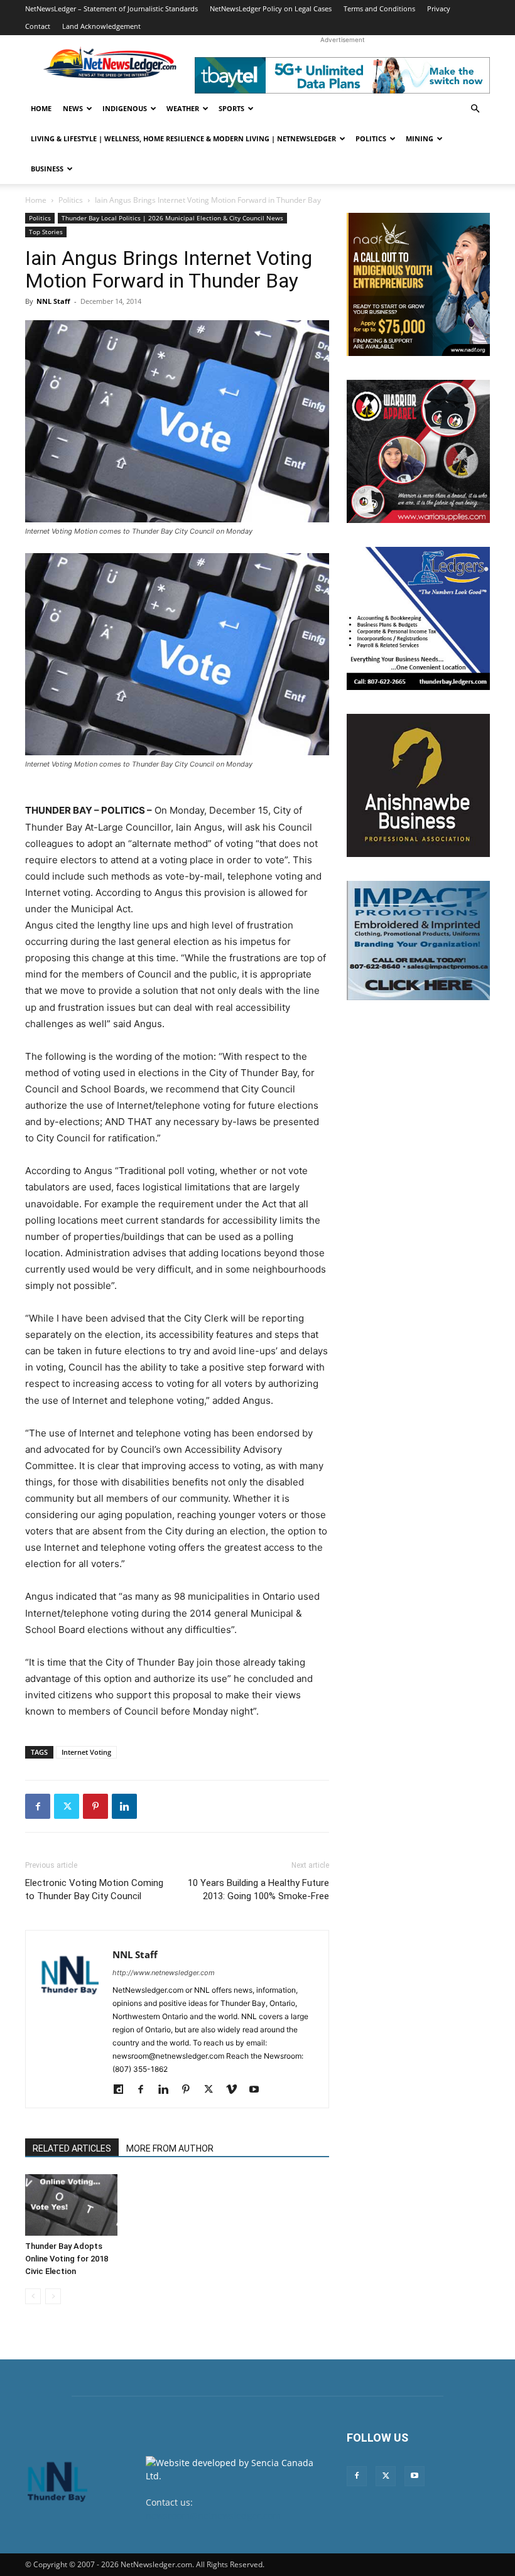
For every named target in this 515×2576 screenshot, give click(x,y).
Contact (38, 26)
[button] (475, 109)
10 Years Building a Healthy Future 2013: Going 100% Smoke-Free (258, 1889)
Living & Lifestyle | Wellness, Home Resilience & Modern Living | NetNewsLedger (183, 138)
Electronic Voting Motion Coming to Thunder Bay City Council (94, 1889)
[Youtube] (258, 2090)
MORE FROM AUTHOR (170, 2148)
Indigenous (125, 108)
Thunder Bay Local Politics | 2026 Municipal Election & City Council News (172, 218)
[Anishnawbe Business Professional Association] (418, 785)
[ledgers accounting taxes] (418, 618)
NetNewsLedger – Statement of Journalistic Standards (111, 8)
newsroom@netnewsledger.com (213, 2515)
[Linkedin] (124, 1806)
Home (41, 108)
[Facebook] (38, 1806)
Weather (183, 108)
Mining (420, 138)
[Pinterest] (95, 1806)
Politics (371, 138)
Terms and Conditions (379, 8)
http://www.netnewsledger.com (164, 1973)
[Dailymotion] (123, 2090)
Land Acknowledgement (101, 26)
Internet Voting (86, 1752)
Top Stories (46, 232)
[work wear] (418, 451)
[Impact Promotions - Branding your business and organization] (418, 940)
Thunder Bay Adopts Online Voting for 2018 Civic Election (67, 2259)
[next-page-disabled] (53, 2296)
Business (47, 169)
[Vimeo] (236, 2090)
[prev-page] (33, 2296)
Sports (231, 108)
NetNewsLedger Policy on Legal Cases (271, 8)
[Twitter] (67, 1806)
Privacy (439, 8)
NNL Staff (53, 301)
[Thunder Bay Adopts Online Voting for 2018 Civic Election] (71, 2205)
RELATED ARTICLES (72, 2148)
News (73, 108)
